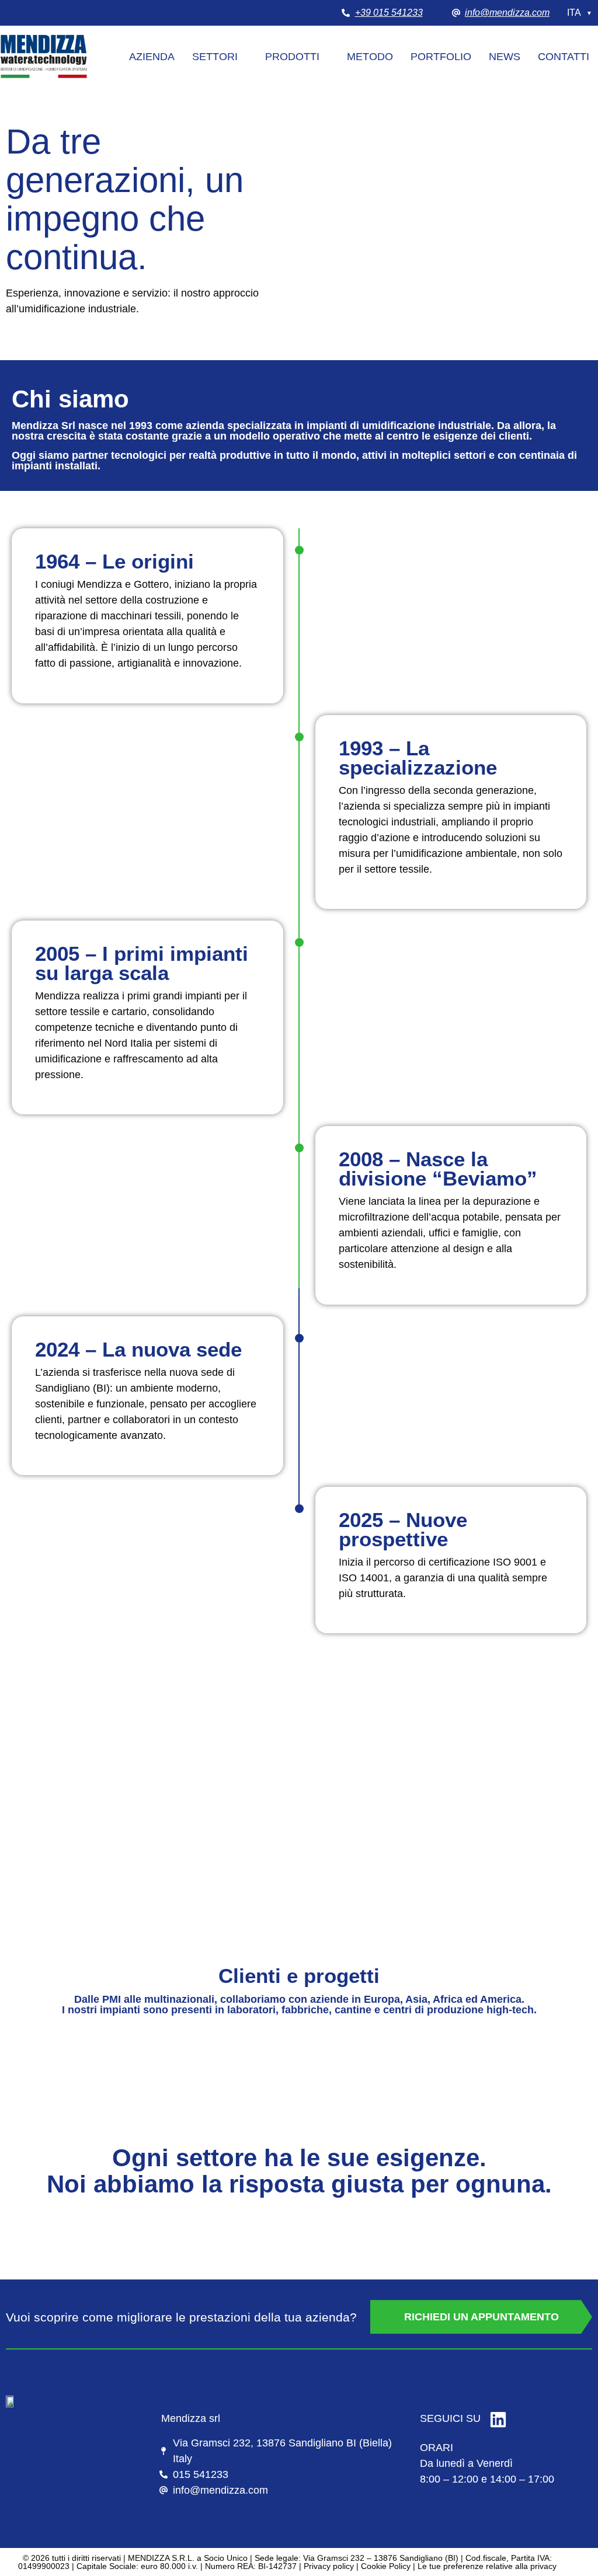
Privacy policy (329, 2566)
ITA (580, 13)
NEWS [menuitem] (505, 57)
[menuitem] (220, 57)
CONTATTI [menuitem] (564, 57)
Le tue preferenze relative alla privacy (487, 2566)
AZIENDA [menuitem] (152, 57)
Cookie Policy (386, 2566)
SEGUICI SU (450, 2418)
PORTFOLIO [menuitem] (441, 57)
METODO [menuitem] (370, 57)
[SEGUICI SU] (498, 2420)
